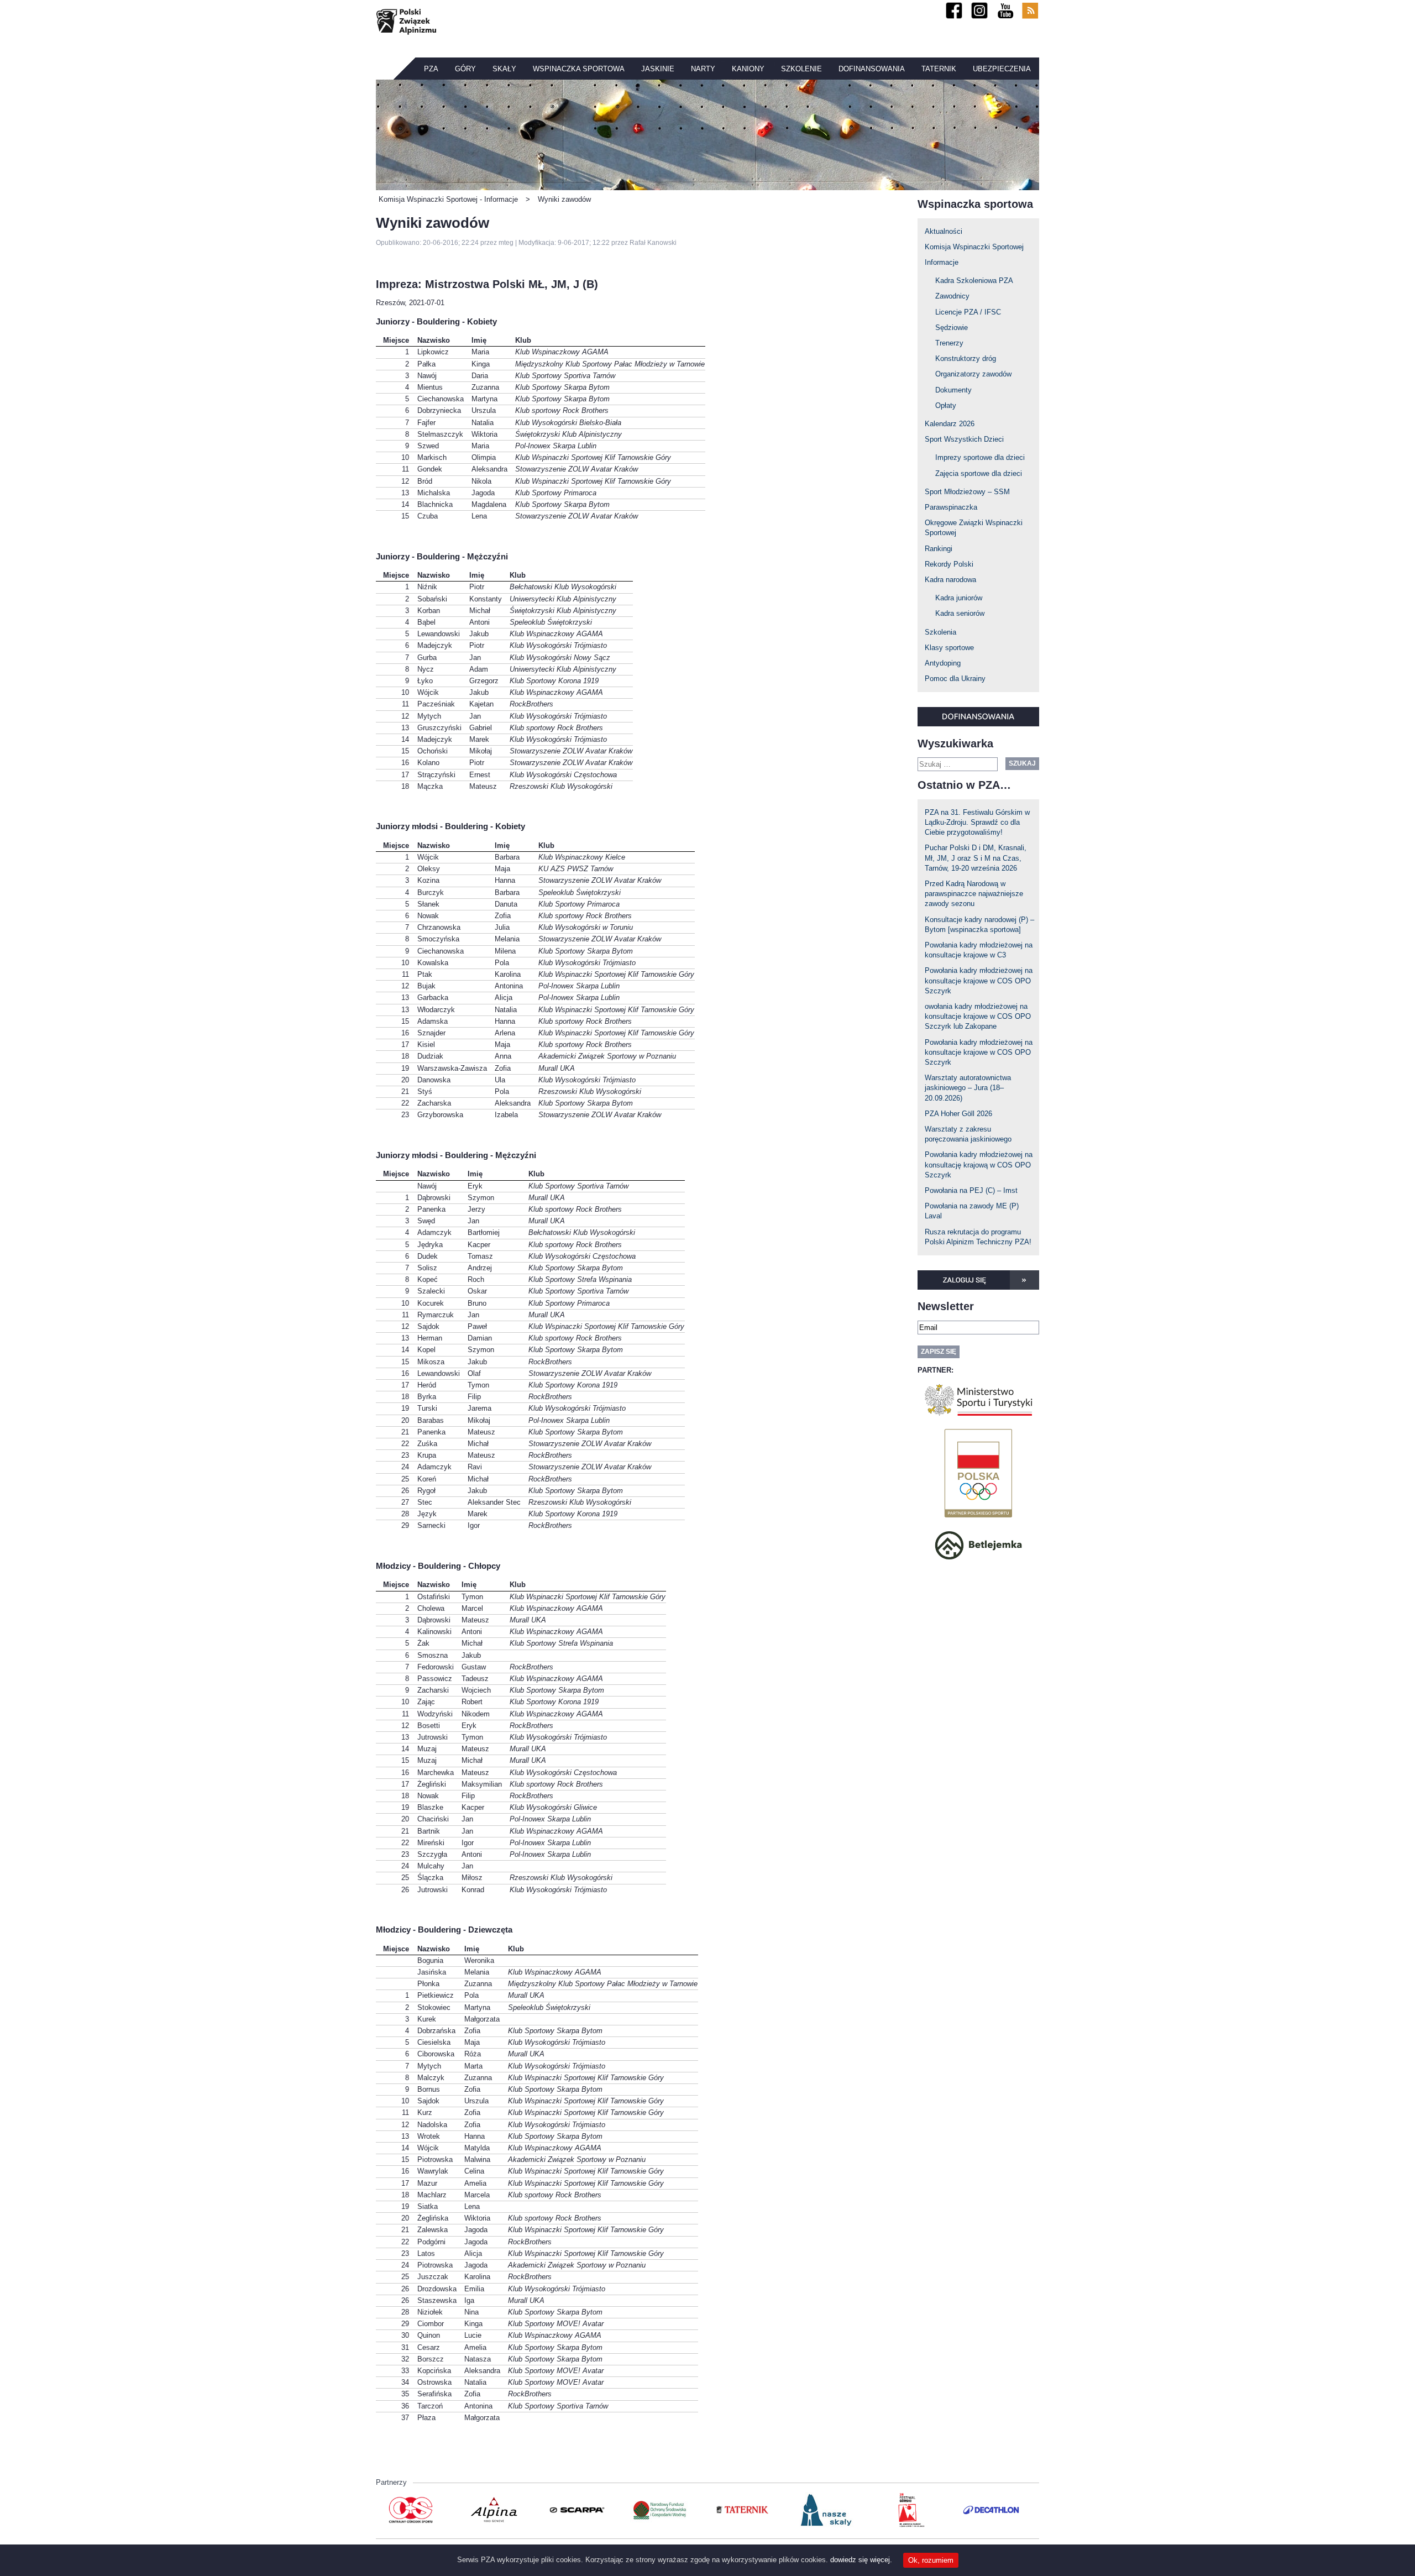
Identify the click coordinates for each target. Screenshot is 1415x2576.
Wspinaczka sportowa (579, 69)
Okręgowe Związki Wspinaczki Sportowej (974, 528)
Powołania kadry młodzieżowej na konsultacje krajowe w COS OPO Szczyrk (979, 980)
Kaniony (748, 69)
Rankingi (939, 549)
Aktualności (944, 231)
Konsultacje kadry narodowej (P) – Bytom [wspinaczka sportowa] (979, 925)
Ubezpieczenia (1002, 69)
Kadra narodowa (950, 580)
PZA (431, 69)
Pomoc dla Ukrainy (955, 679)
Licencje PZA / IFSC (968, 312)
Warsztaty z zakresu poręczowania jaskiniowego (968, 1134)
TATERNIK (939, 69)
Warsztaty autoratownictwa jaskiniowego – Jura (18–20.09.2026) (968, 1088)
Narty (703, 69)
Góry (465, 69)
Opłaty (946, 405)
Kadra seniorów (960, 613)
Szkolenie (801, 69)
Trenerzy (949, 343)
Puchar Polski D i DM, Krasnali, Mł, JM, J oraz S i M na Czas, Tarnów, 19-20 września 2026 (976, 858)
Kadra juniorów (959, 598)
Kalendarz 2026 (950, 424)
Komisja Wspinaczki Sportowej (974, 247)
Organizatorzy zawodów (973, 374)
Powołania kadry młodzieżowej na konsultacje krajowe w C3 (979, 950)
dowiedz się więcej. (861, 2560)
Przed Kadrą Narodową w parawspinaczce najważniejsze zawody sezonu (974, 894)
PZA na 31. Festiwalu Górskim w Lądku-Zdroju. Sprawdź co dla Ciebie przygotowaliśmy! (977, 822)
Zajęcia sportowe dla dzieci (979, 473)
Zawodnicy (952, 296)
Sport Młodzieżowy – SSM (967, 492)
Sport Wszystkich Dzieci (964, 439)
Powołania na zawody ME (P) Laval (972, 1211)
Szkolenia (940, 632)
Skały (504, 69)
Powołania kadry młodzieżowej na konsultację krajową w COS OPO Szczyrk (979, 1164)
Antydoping (943, 663)
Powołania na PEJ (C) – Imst (971, 1190)
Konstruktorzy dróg (966, 358)
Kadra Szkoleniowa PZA (974, 281)
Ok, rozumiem (931, 2560)
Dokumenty (953, 390)
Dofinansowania (872, 69)
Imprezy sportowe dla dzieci (980, 457)
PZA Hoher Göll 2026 (958, 1114)
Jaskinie (658, 69)
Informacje (942, 262)
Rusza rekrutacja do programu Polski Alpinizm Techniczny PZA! (978, 1237)
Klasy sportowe (949, 648)
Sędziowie (952, 328)
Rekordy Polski (949, 564)
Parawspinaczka (951, 507)
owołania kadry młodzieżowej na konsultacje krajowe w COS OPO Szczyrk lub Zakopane (978, 1016)
